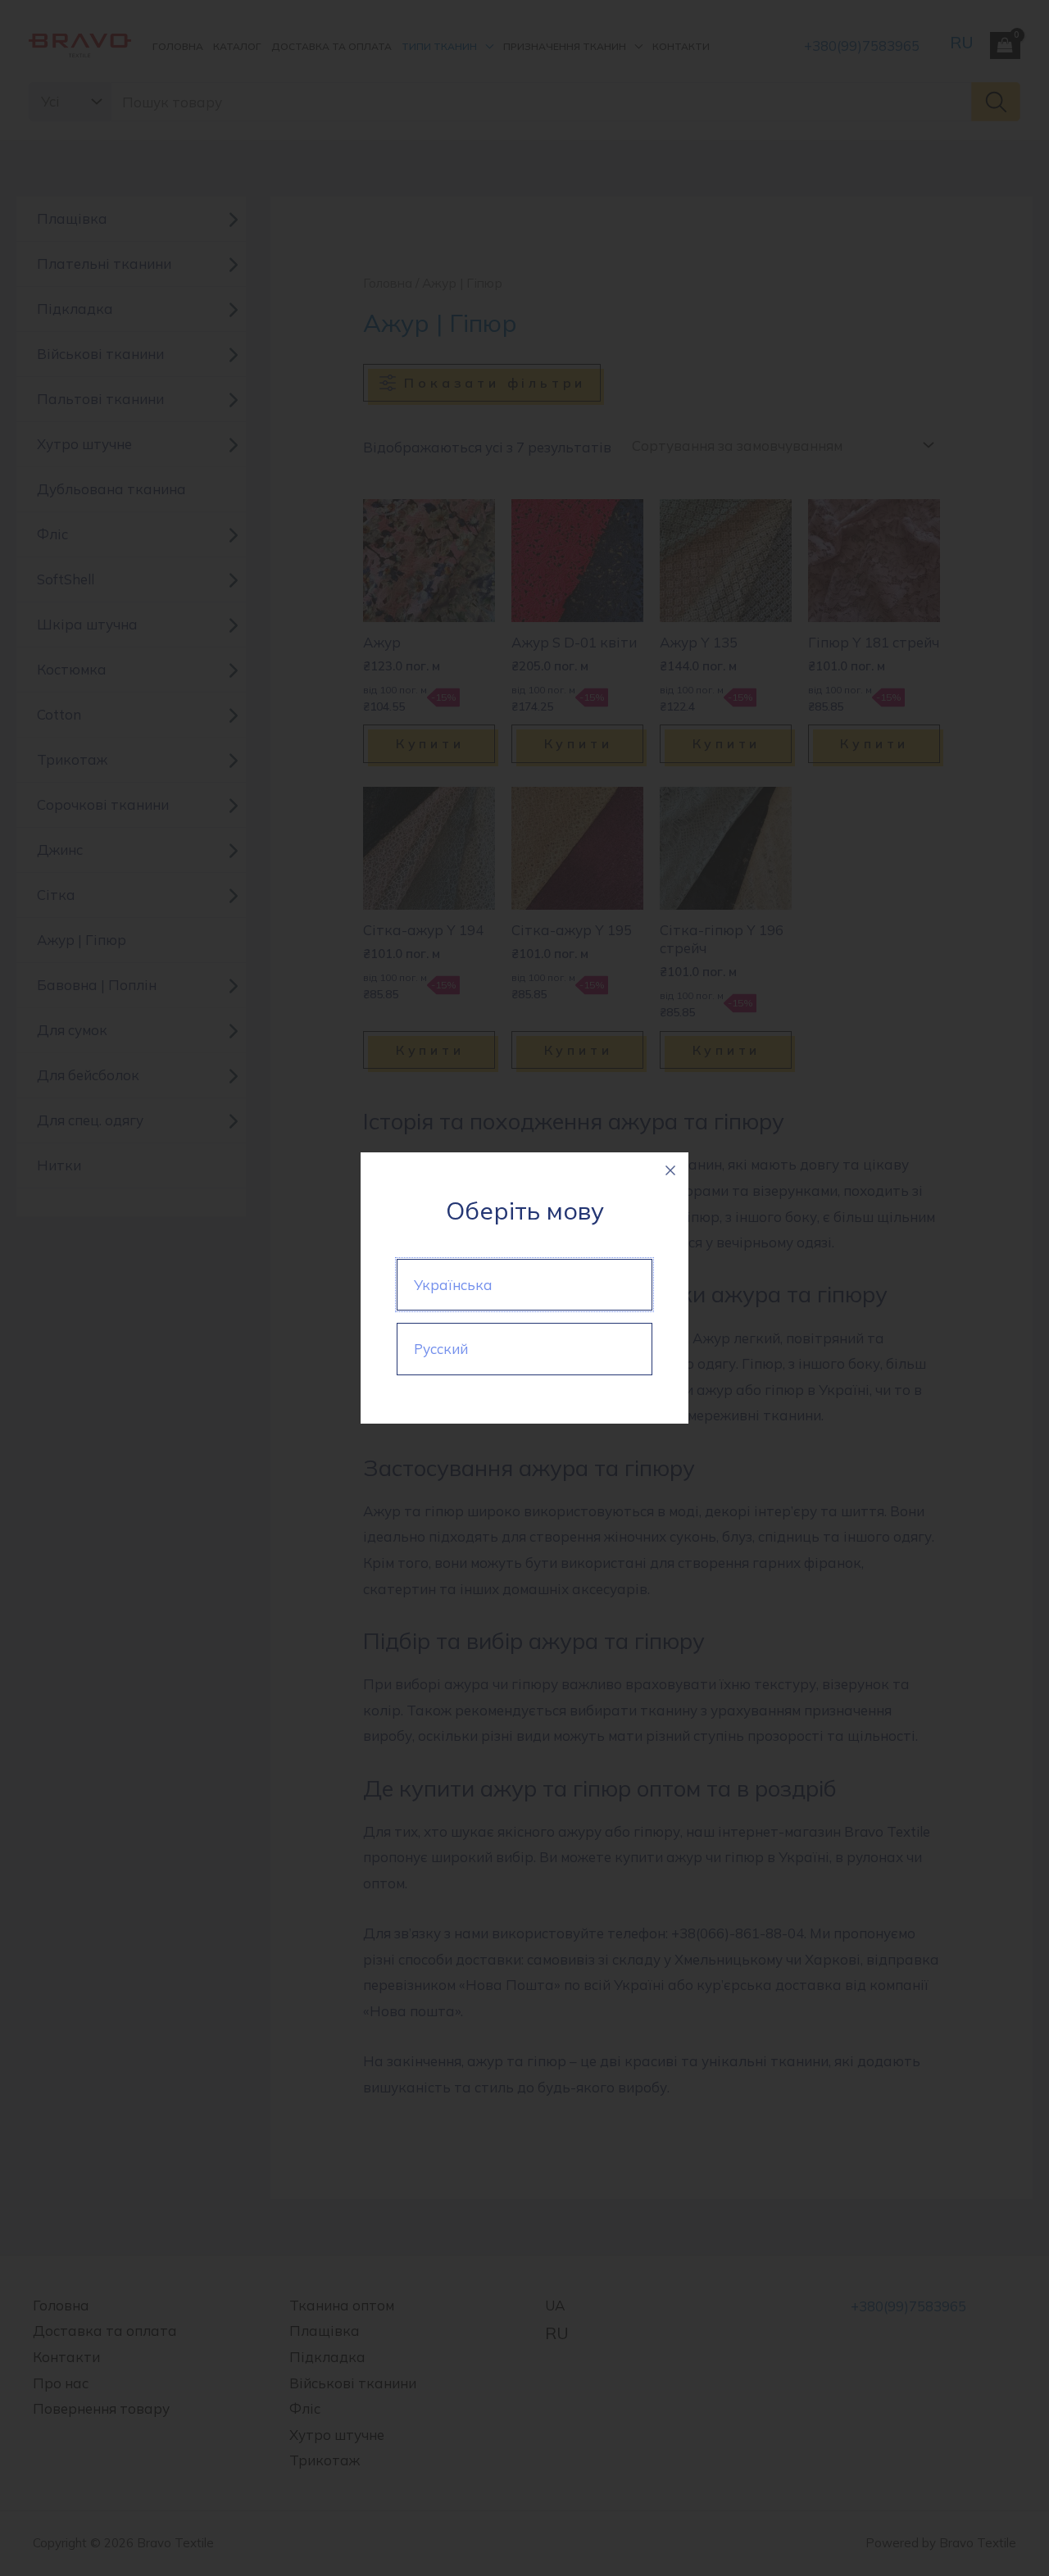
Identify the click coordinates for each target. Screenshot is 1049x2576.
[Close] (670, 1170)
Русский (441, 1349)
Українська (453, 1285)
